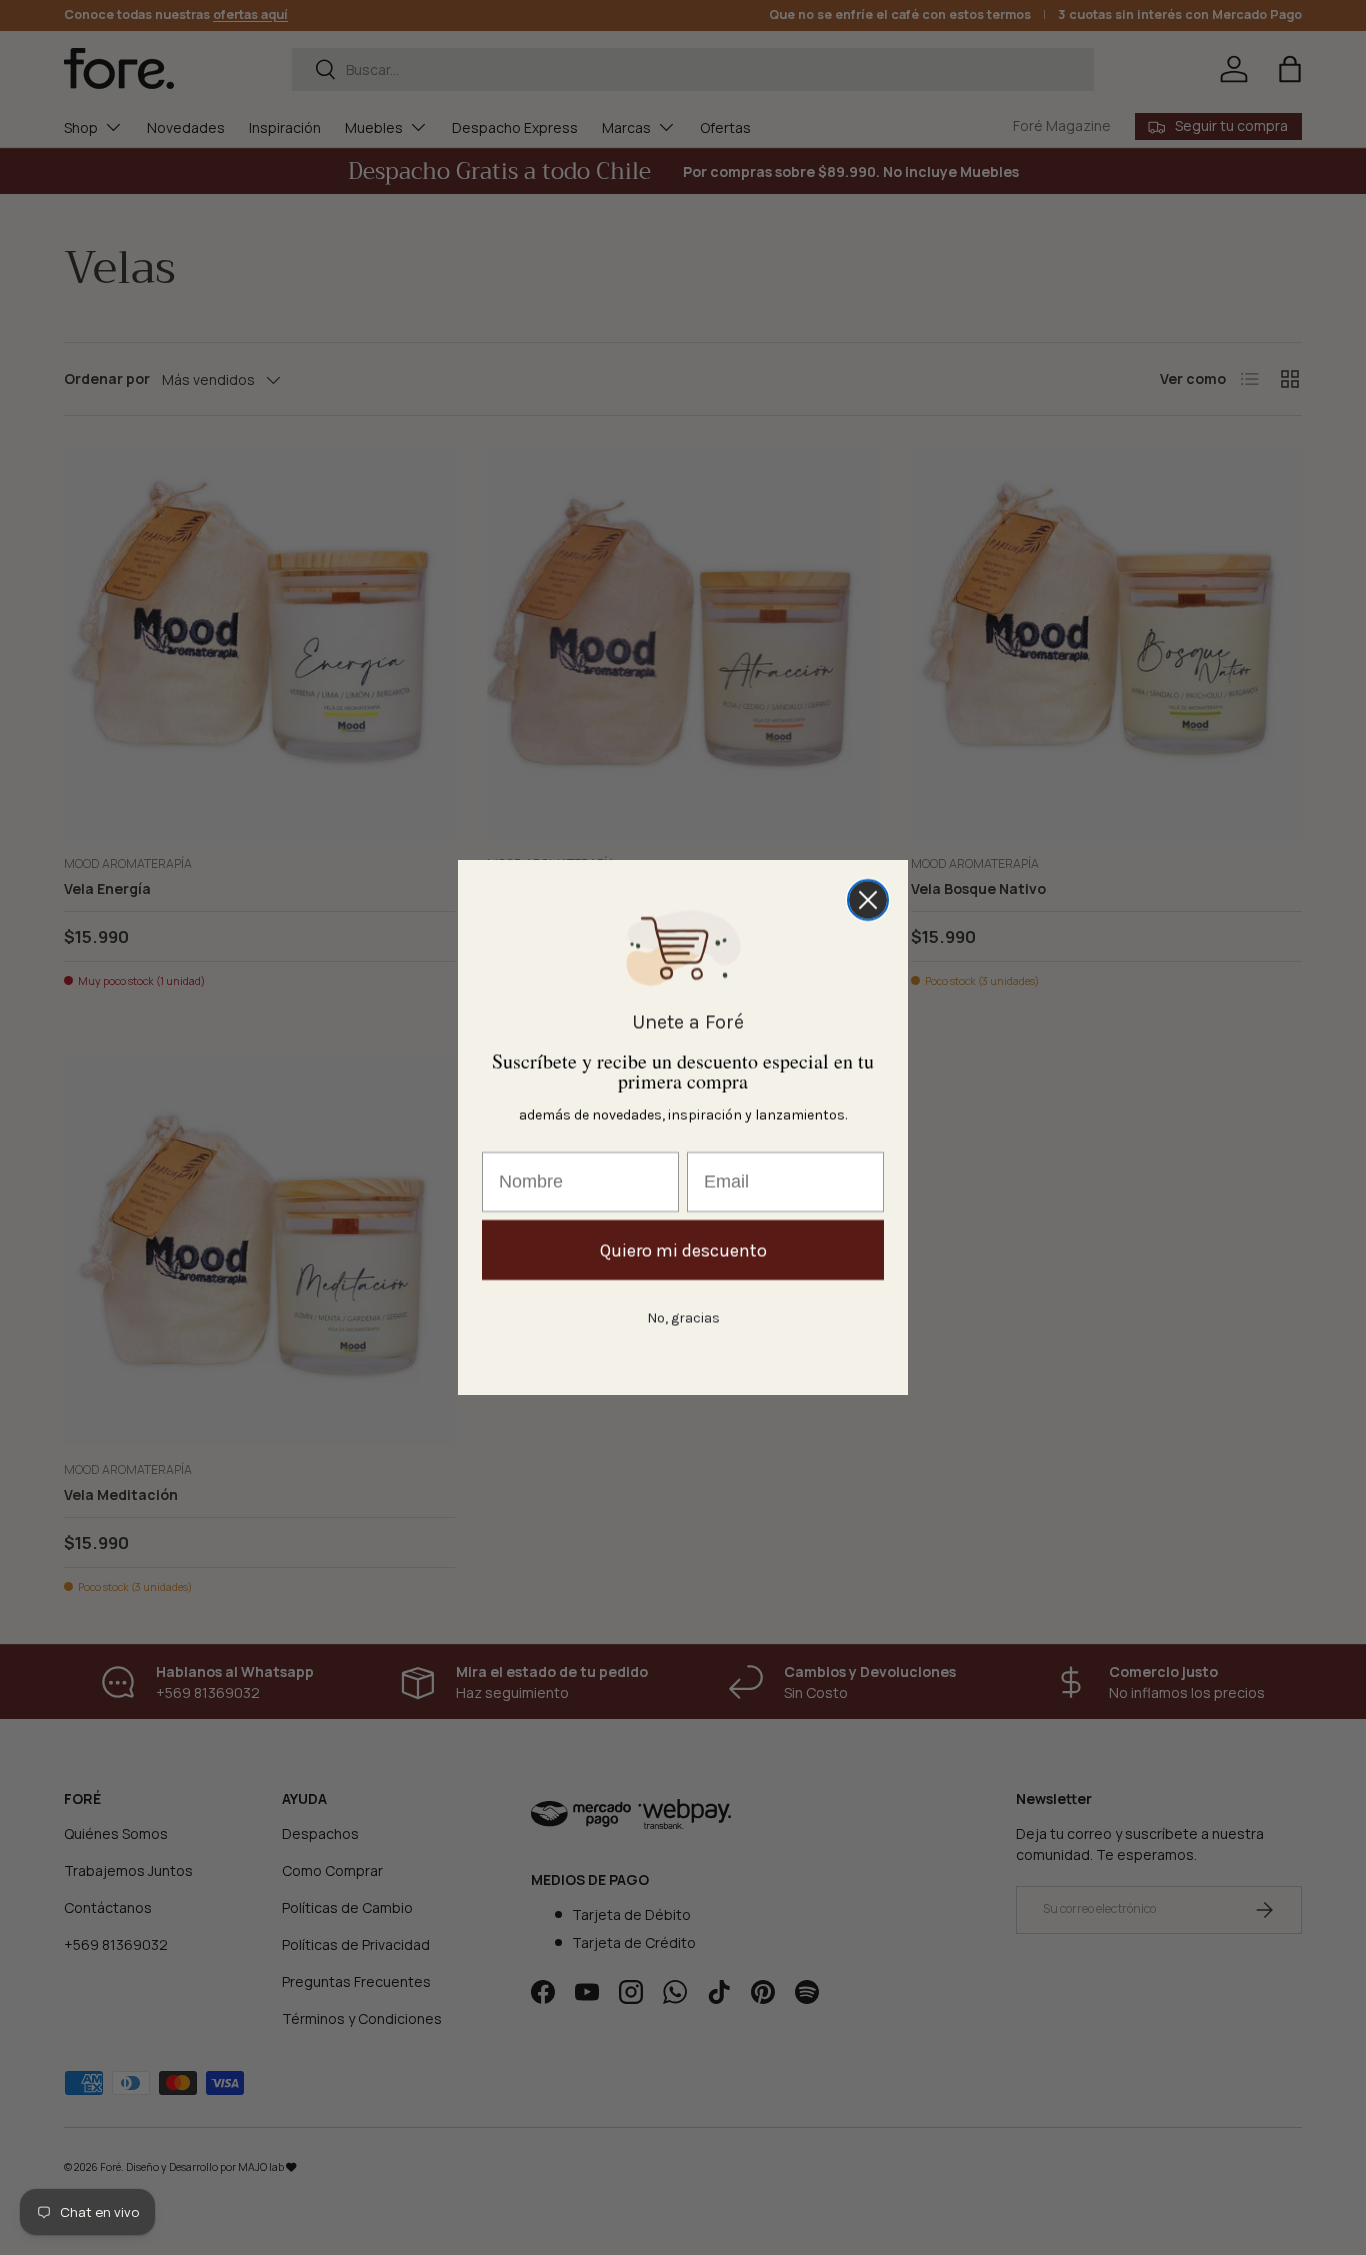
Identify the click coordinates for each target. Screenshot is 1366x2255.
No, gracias (683, 1317)
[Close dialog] (868, 900)
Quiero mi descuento (683, 1250)
